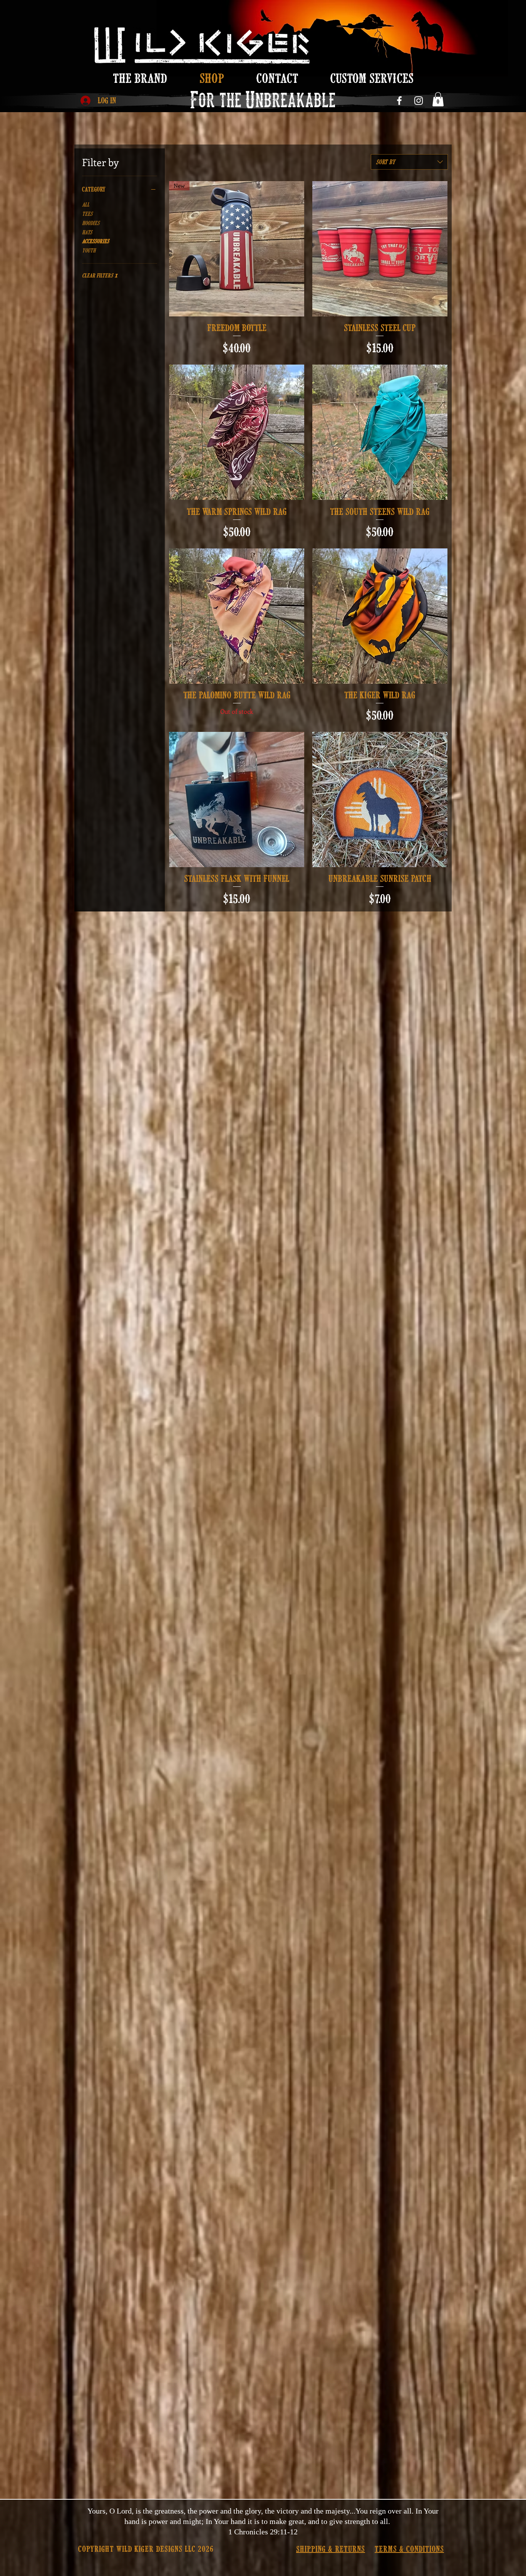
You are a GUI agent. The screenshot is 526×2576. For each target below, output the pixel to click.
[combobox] (409, 162)
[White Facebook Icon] (399, 101)
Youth (89, 251)
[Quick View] (380, 249)
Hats (87, 232)
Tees (87, 214)
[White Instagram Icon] (419, 101)
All (86, 205)
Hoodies (91, 223)
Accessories (95, 241)
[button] (438, 99)
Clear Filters (100, 276)
